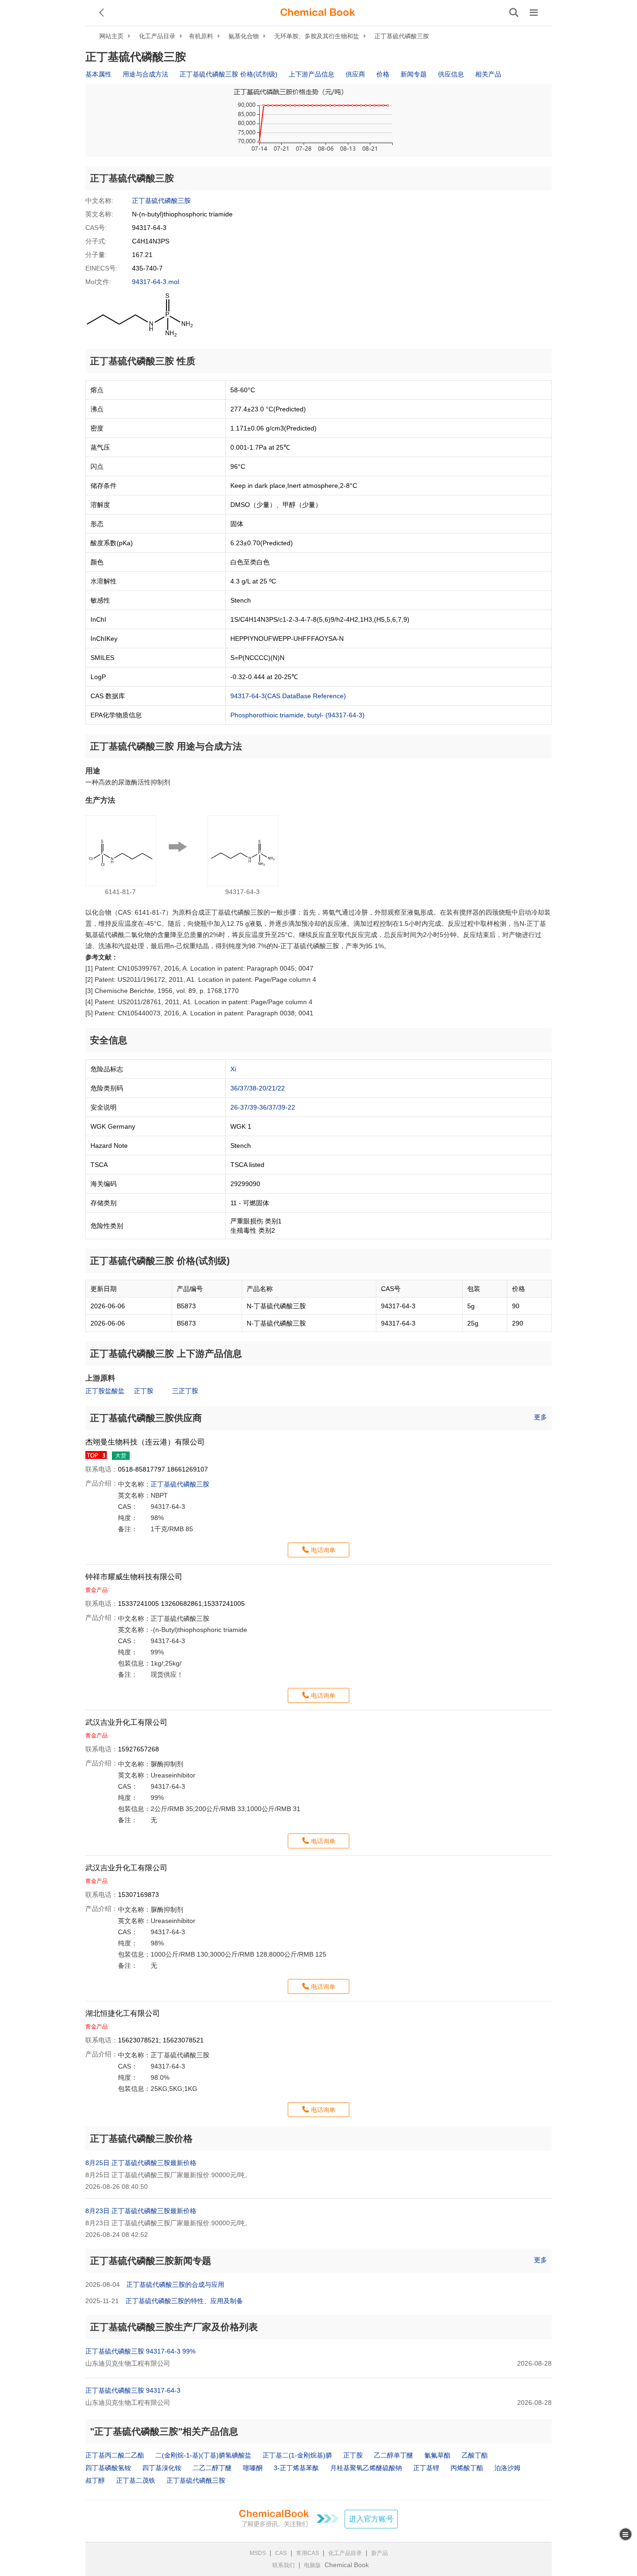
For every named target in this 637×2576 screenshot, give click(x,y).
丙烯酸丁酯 (467, 2468)
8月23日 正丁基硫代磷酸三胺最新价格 (141, 2211)
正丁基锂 (426, 2468)
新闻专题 (414, 74)
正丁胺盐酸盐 (105, 1391)
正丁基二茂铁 (136, 2480)
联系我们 (284, 2565)
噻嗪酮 (253, 2468)
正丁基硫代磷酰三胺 (196, 2480)
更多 (540, 1417)
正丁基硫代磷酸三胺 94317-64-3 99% (140, 2351)
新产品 (380, 2553)
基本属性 (98, 74)
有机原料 (201, 36)
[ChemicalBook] (318, 13)
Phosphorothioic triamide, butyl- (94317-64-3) (298, 715)
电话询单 (323, 1550)
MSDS (258, 2553)
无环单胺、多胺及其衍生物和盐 (317, 36)
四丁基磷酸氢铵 (108, 2468)
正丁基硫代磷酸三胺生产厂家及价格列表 (174, 2327)
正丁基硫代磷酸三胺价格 (141, 2139)
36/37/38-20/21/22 (258, 1088)
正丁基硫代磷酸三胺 (402, 36)
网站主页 (111, 36)
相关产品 (488, 74)
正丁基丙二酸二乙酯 (115, 2455)
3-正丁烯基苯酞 (296, 2468)
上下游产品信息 (312, 74)
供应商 (355, 74)
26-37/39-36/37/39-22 (263, 1107)
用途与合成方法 (145, 74)
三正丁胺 (185, 1391)
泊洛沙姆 (507, 2468)
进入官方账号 (371, 2519)
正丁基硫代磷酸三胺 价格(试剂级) (228, 74)
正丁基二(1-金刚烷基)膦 (297, 2455)
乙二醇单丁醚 (394, 2455)
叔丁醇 (95, 2480)
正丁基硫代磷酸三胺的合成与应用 (175, 2284)
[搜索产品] (514, 13)
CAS (281, 2553)
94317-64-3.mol (156, 282)
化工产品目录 (157, 36)
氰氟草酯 (437, 2455)
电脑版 (312, 2565)
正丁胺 (144, 1391)
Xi (233, 1069)
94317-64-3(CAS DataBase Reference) (288, 696)
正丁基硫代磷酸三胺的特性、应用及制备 (184, 2301)
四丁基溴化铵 (162, 2468)
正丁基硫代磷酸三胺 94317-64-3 (133, 2390)
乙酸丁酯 (475, 2455)
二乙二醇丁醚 (212, 2468)
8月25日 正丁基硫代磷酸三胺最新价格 (141, 2163)
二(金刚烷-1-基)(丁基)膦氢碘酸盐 (203, 2455)
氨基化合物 (244, 36)
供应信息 (451, 74)
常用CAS (308, 2553)
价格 (383, 74)
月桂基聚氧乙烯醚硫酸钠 (366, 2468)
